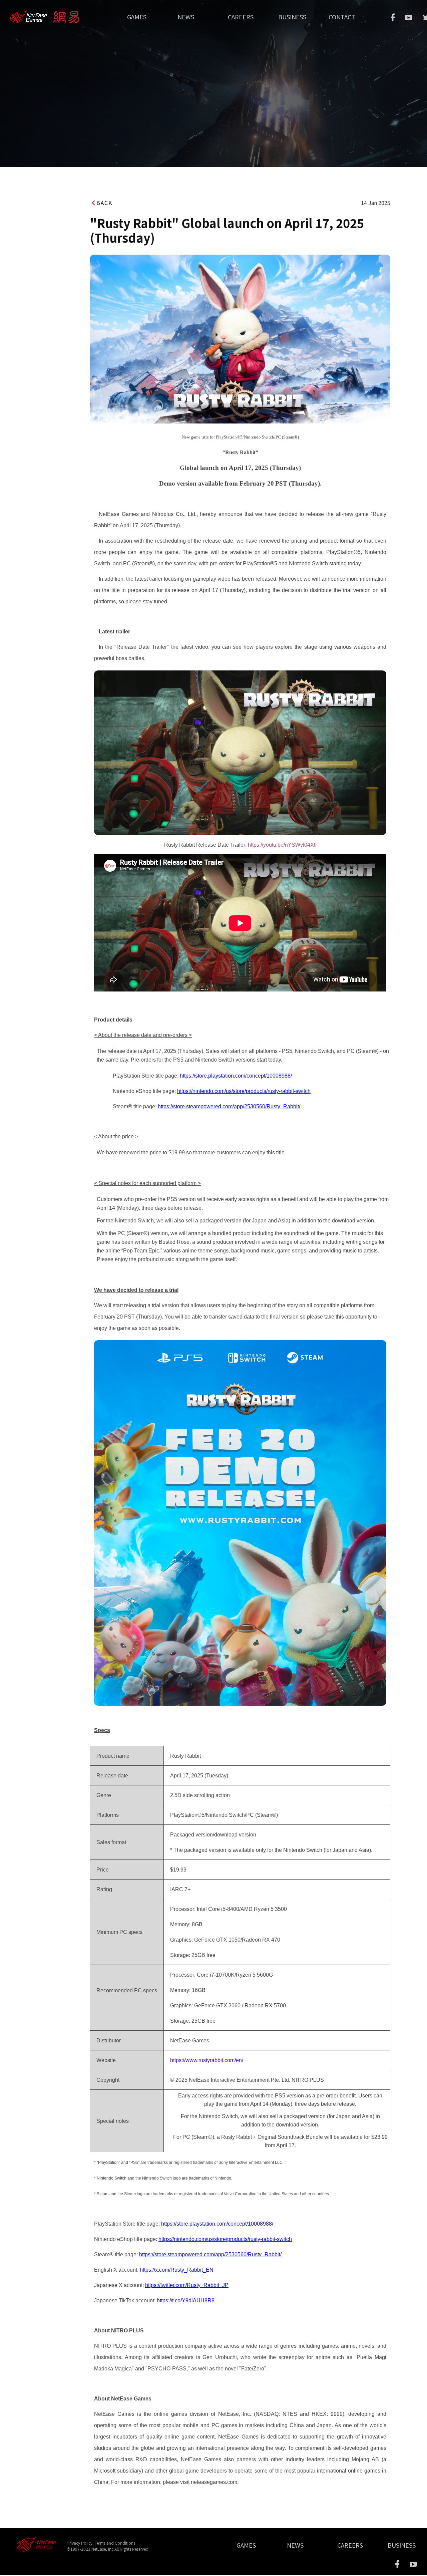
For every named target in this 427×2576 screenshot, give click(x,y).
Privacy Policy (80, 2543)
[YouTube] (409, 18)
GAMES (137, 17)
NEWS (186, 17)
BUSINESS (292, 17)
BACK (104, 203)
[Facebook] (393, 17)
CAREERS (241, 17)
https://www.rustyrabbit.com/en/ (207, 2060)
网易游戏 (19, 14)
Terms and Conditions (115, 2543)
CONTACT (342, 17)
